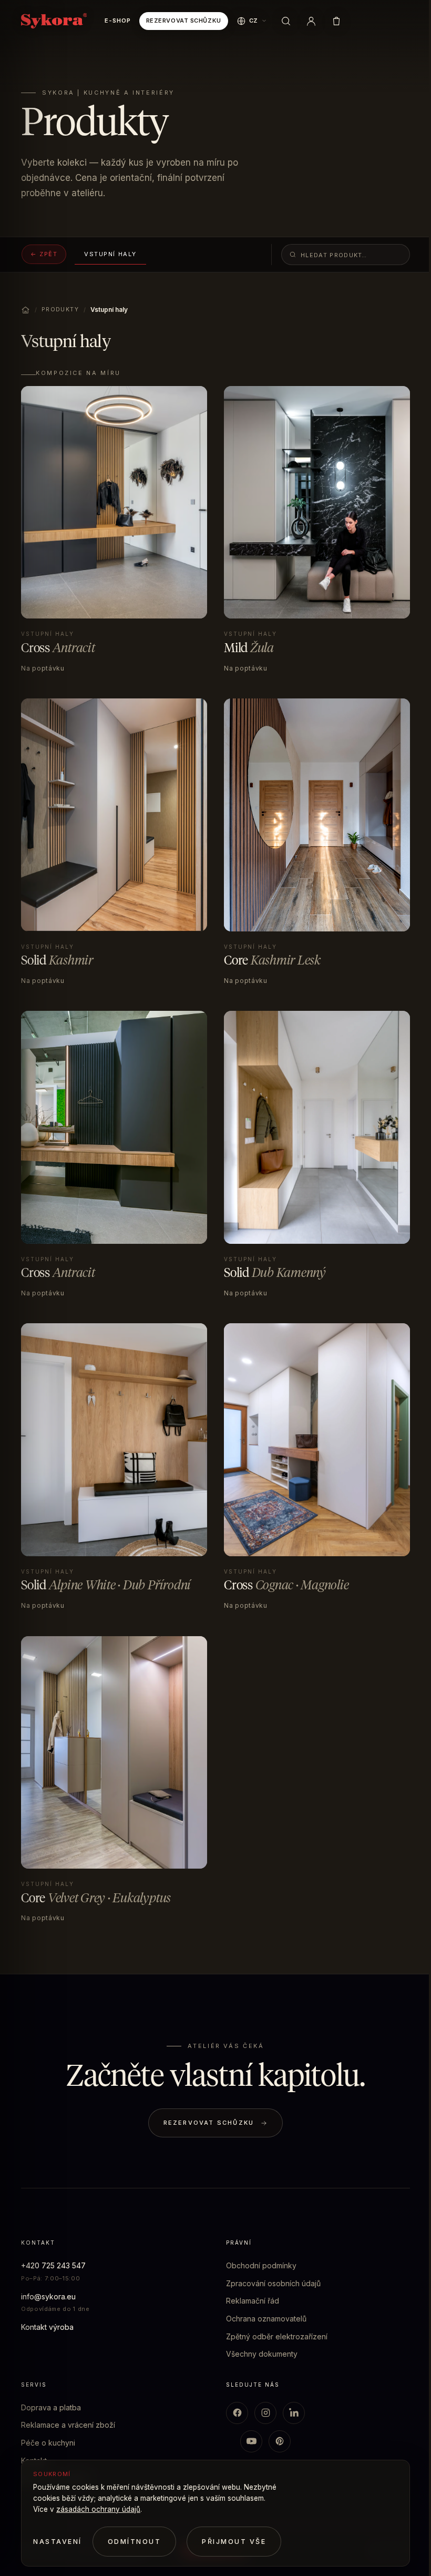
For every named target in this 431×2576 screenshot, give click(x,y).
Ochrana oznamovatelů (266, 2319)
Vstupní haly (110, 254)
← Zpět (44, 254)
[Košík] (336, 21)
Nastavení (58, 2542)
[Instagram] (265, 2413)
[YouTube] (251, 2441)
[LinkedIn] (294, 2413)
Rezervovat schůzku (184, 21)
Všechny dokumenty (262, 2354)
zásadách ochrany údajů (98, 2509)
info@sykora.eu (48, 2296)
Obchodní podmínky (261, 2265)
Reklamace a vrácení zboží (68, 2425)
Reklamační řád (253, 2301)
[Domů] (25, 310)
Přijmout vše (234, 2542)
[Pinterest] (280, 2441)
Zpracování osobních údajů (273, 2283)
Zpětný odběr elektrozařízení (277, 2336)
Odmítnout (135, 2542)
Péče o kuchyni (48, 2443)
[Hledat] (286, 21)
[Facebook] (237, 2413)
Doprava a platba (51, 2407)
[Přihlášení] (311, 21)
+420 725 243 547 (53, 2265)
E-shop (117, 21)
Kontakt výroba (47, 2327)
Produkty (60, 310)
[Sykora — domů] (54, 21)
